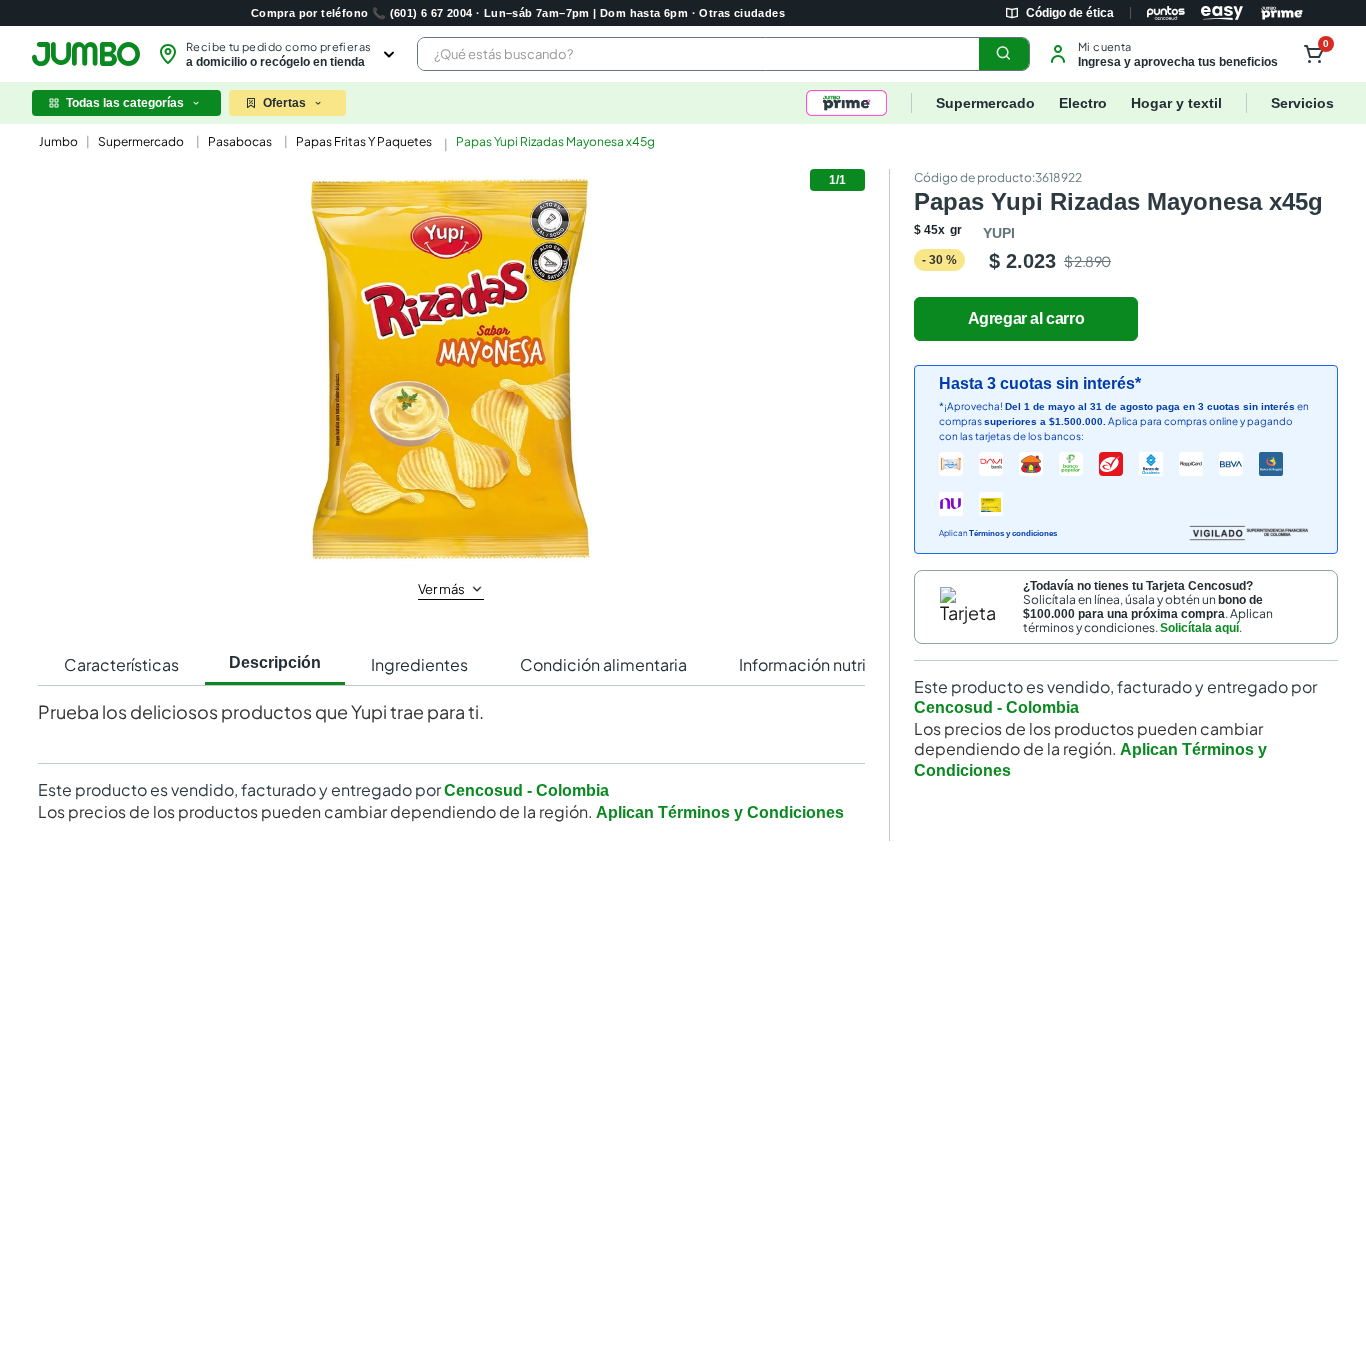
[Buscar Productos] (1004, 54)
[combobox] (723, 54)
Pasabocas (240, 141)
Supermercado (141, 141)
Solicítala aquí (1199, 628)
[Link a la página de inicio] (56, 142)
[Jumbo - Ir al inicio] (86, 54)
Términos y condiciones (1013, 533)
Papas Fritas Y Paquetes (364, 141)
